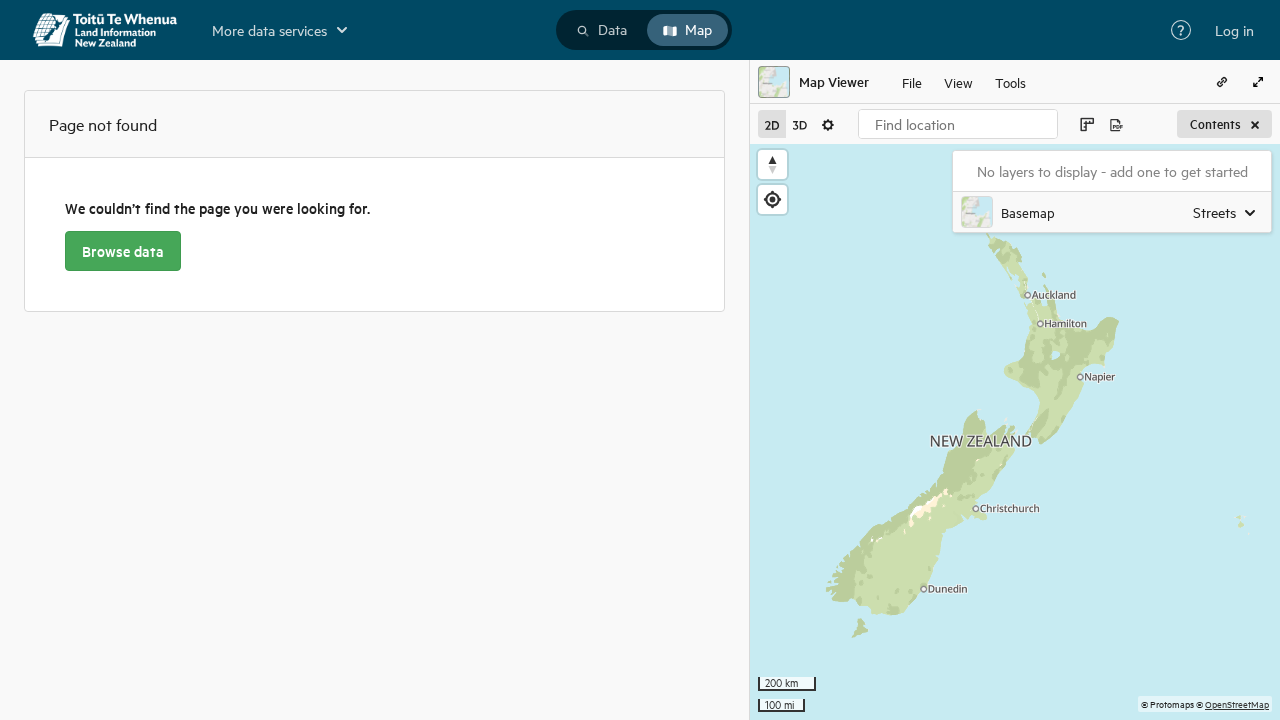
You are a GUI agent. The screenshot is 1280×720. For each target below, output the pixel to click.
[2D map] (772, 124)
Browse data (123, 251)
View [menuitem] (958, 81)
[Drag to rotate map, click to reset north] (772, 164)
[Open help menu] (1181, 30)
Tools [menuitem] (1010, 81)
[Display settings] (828, 124)
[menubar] (964, 82)
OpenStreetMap (1237, 703)
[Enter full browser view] (1258, 82)
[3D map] (800, 124)
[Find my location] (772, 199)
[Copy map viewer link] (1222, 82)
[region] (1015, 432)
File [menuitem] (912, 81)
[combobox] (958, 124)
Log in (1234, 30)
